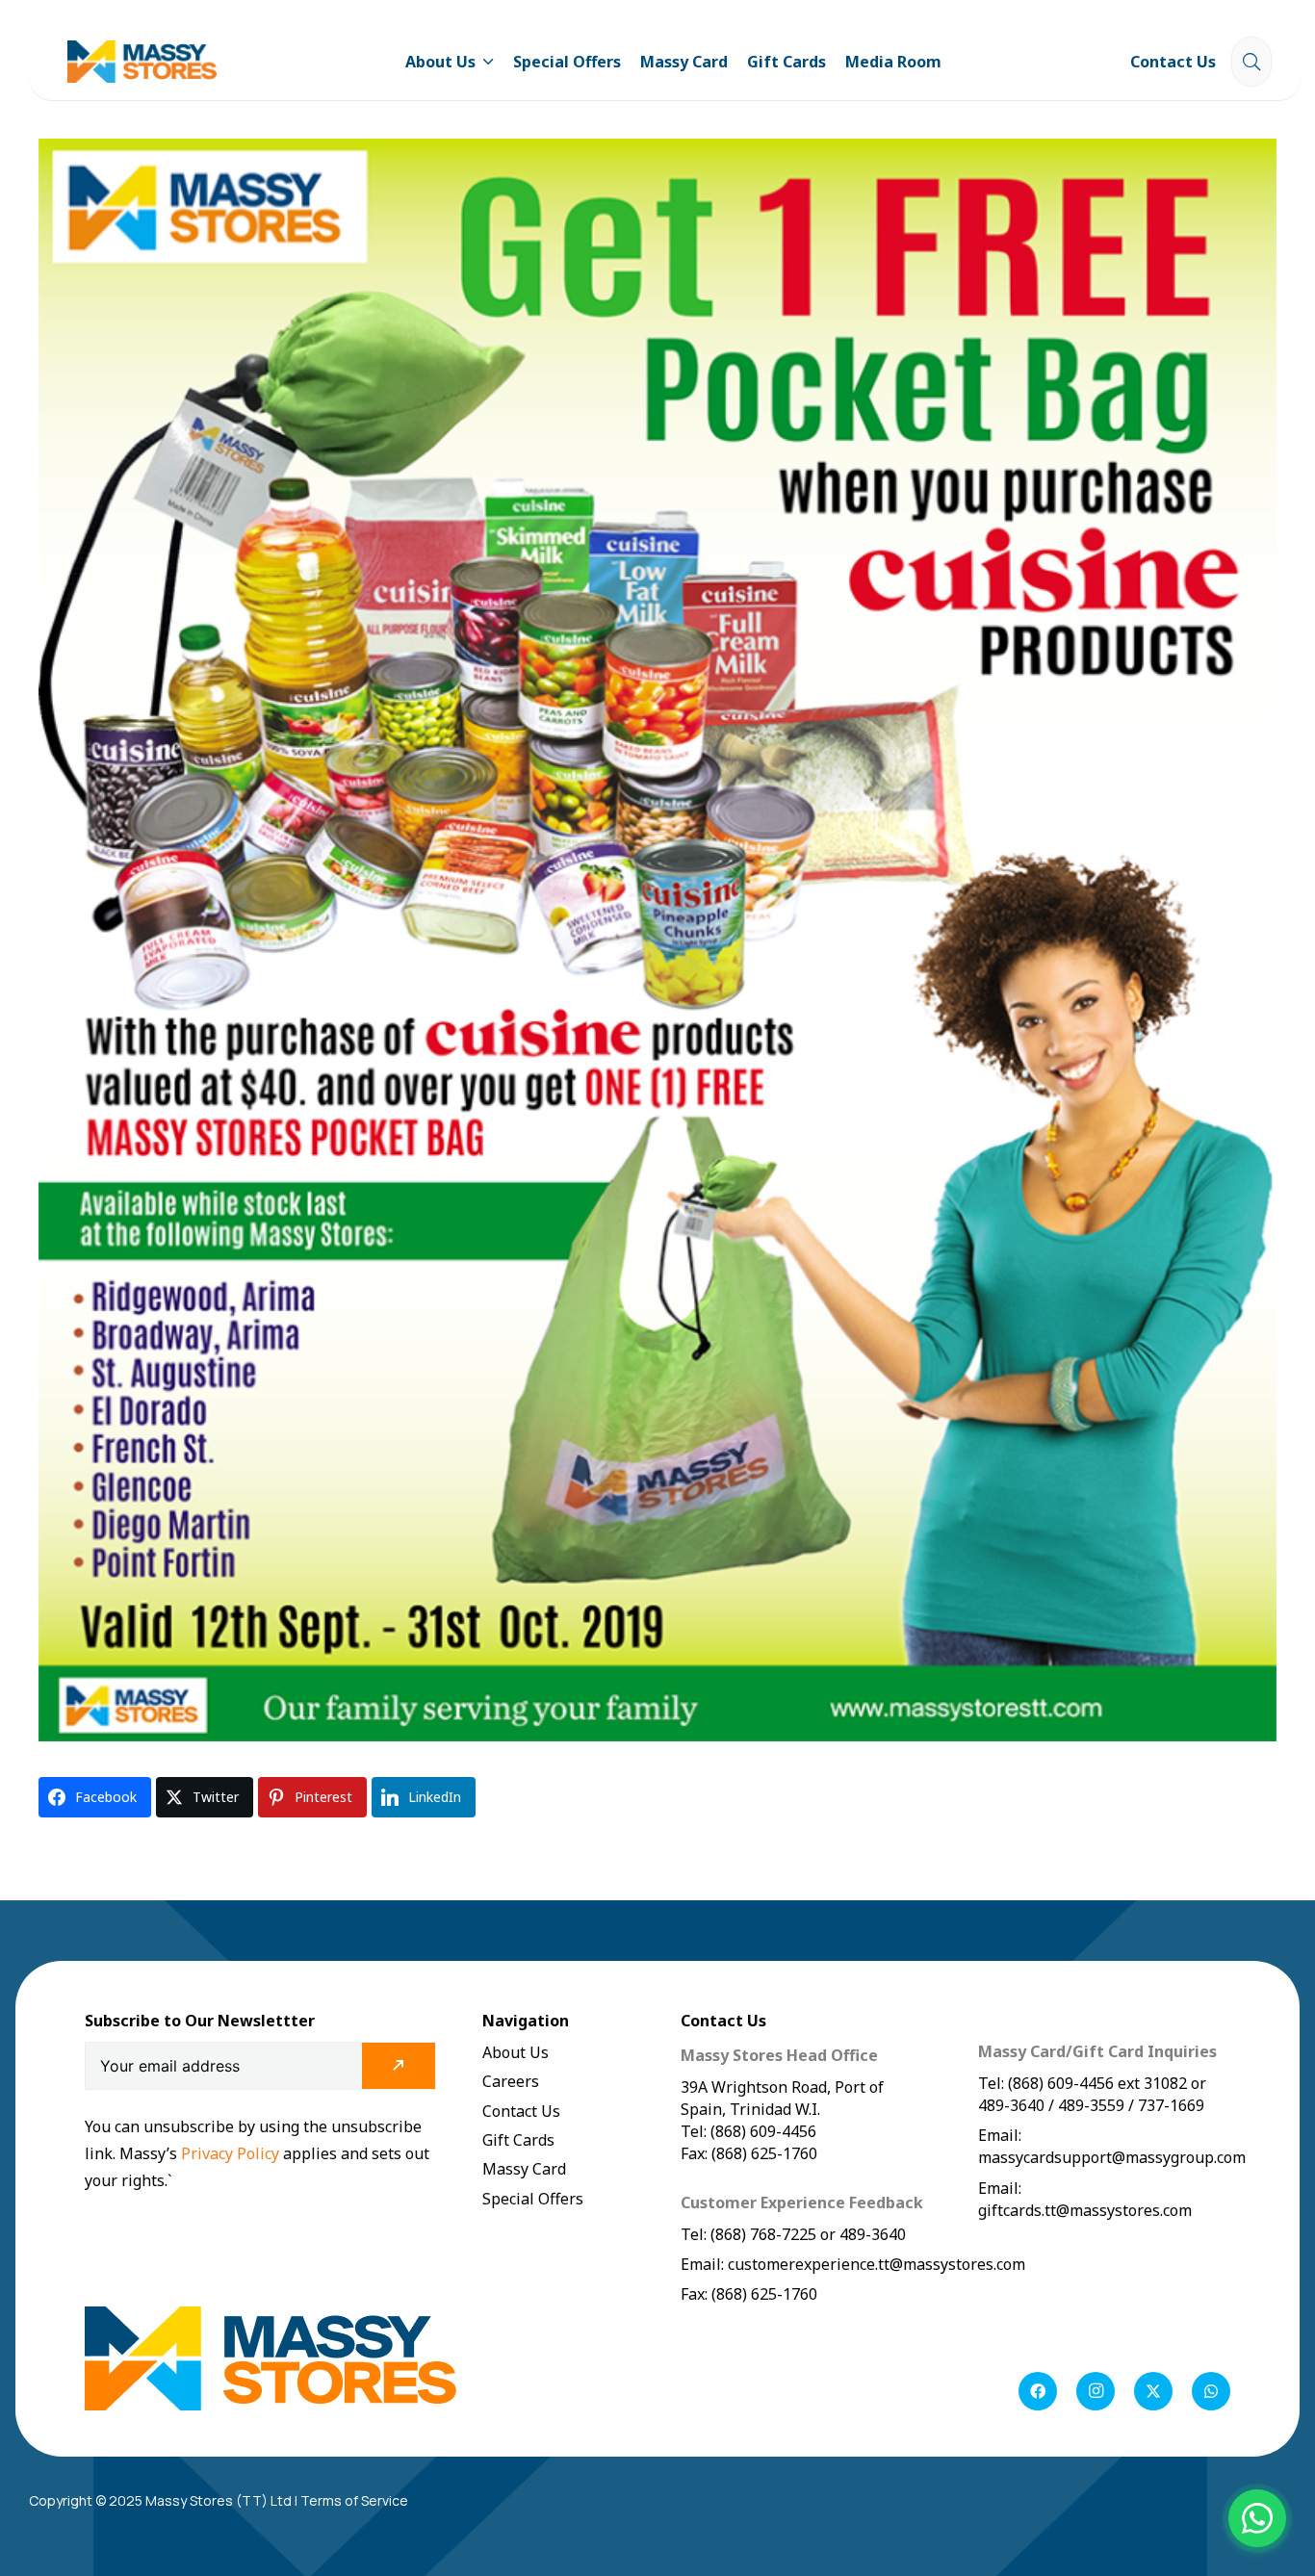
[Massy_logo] (142, 62)
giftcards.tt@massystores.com (1085, 2210)
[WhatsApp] (1211, 2391)
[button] (485, 62)
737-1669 (1171, 2105)
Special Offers (533, 2199)
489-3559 (1091, 2105)
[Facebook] (1038, 2391)
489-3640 (871, 2234)
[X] (1153, 2391)
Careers (511, 2081)
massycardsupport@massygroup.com (1112, 2157)
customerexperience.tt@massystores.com (877, 2264)
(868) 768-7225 (763, 2234)
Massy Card (524, 2169)
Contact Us (521, 2111)
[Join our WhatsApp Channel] (1257, 2518)
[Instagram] (1096, 2391)
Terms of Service (354, 2500)
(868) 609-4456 (1061, 2083)
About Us (516, 2052)
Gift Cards (518, 2140)
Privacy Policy (232, 2153)
